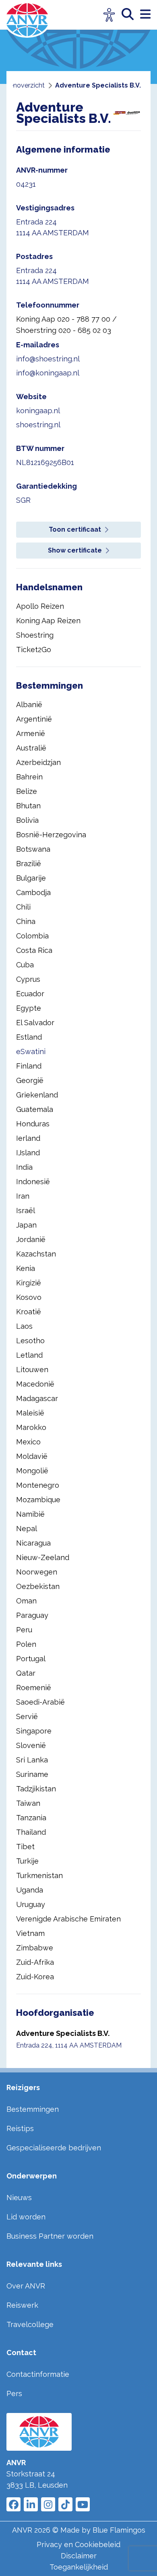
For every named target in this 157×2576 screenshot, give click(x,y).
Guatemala (35, 1109)
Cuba (25, 965)
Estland (29, 1037)
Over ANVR (26, 2286)
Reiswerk (22, 2305)
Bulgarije (31, 878)
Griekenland (37, 1095)
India (24, 1167)
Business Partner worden (50, 2236)
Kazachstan (36, 1254)
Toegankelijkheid (79, 2567)
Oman (26, 1601)
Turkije (27, 1861)
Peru (24, 1630)
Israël (26, 1210)
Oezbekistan (38, 1586)
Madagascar (37, 1398)
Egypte (29, 1008)
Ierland (28, 1138)
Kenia (26, 1268)
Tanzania (31, 1818)
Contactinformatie (38, 2374)
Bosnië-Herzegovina (51, 835)
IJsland (28, 1153)
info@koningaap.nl (48, 373)
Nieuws (19, 2198)
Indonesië (33, 1182)
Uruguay (31, 1904)
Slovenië (31, 1745)
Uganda (30, 1890)
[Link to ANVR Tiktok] (65, 2504)
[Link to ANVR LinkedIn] (31, 2504)
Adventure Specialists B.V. (63, 2033)
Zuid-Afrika (35, 1962)
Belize (27, 791)
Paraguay (32, 1615)
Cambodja (33, 892)
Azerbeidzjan (38, 762)
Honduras (33, 1124)
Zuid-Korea (35, 1977)
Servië (27, 1716)
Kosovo (29, 1297)
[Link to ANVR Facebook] (13, 2504)
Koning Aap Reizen (48, 621)
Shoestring (35, 635)
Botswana (33, 849)
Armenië (31, 733)
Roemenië (34, 1688)
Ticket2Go (34, 650)
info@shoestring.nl (48, 359)
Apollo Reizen (40, 606)
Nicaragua (33, 1543)
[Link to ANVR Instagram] (48, 2504)
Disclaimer (79, 2556)
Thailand (31, 1832)
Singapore (34, 1731)
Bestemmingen (33, 2109)
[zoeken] (131, 15)
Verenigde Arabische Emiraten (68, 1919)
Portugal (31, 1659)
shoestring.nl (38, 425)
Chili (23, 907)
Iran (23, 1196)
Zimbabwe (35, 1948)
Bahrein (29, 777)
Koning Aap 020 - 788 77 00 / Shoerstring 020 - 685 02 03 (66, 325)
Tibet (25, 1847)
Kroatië (29, 1312)
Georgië (30, 1080)
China (26, 921)
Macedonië (35, 1384)
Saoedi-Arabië (40, 1702)
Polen (26, 1644)
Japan (26, 1225)
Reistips (20, 2128)
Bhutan (28, 806)
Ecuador (30, 994)
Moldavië (32, 1456)
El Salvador (35, 1023)
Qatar (26, 1673)
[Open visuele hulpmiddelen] (109, 15)
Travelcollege (30, 2324)
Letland (29, 1355)
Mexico (28, 1442)
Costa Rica (34, 950)
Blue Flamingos (119, 2530)
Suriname (32, 1774)
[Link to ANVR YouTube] (83, 2504)
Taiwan (28, 1803)
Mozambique (38, 1500)
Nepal (27, 1529)
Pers (14, 2393)
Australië (31, 748)
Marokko (31, 1427)
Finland (29, 1066)
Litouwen (32, 1370)
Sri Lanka (32, 1760)
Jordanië (31, 1239)
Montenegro (38, 1485)
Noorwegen (37, 1572)
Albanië (29, 705)
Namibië (30, 1514)
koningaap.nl (38, 411)
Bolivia (27, 820)
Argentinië (34, 719)
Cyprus (28, 979)
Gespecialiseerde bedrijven (54, 2148)
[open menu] (145, 15)
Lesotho (30, 1341)
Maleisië (30, 1413)
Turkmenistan (39, 1875)
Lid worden (26, 2217)
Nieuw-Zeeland (43, 1557)
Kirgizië (29, 1283)
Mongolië (32, 1471)
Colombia (32, 936)
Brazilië (29, 864)
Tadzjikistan (36, 1789)
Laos (24, 1326)
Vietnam (30, 1933)
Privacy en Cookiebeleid (78, 2544)
